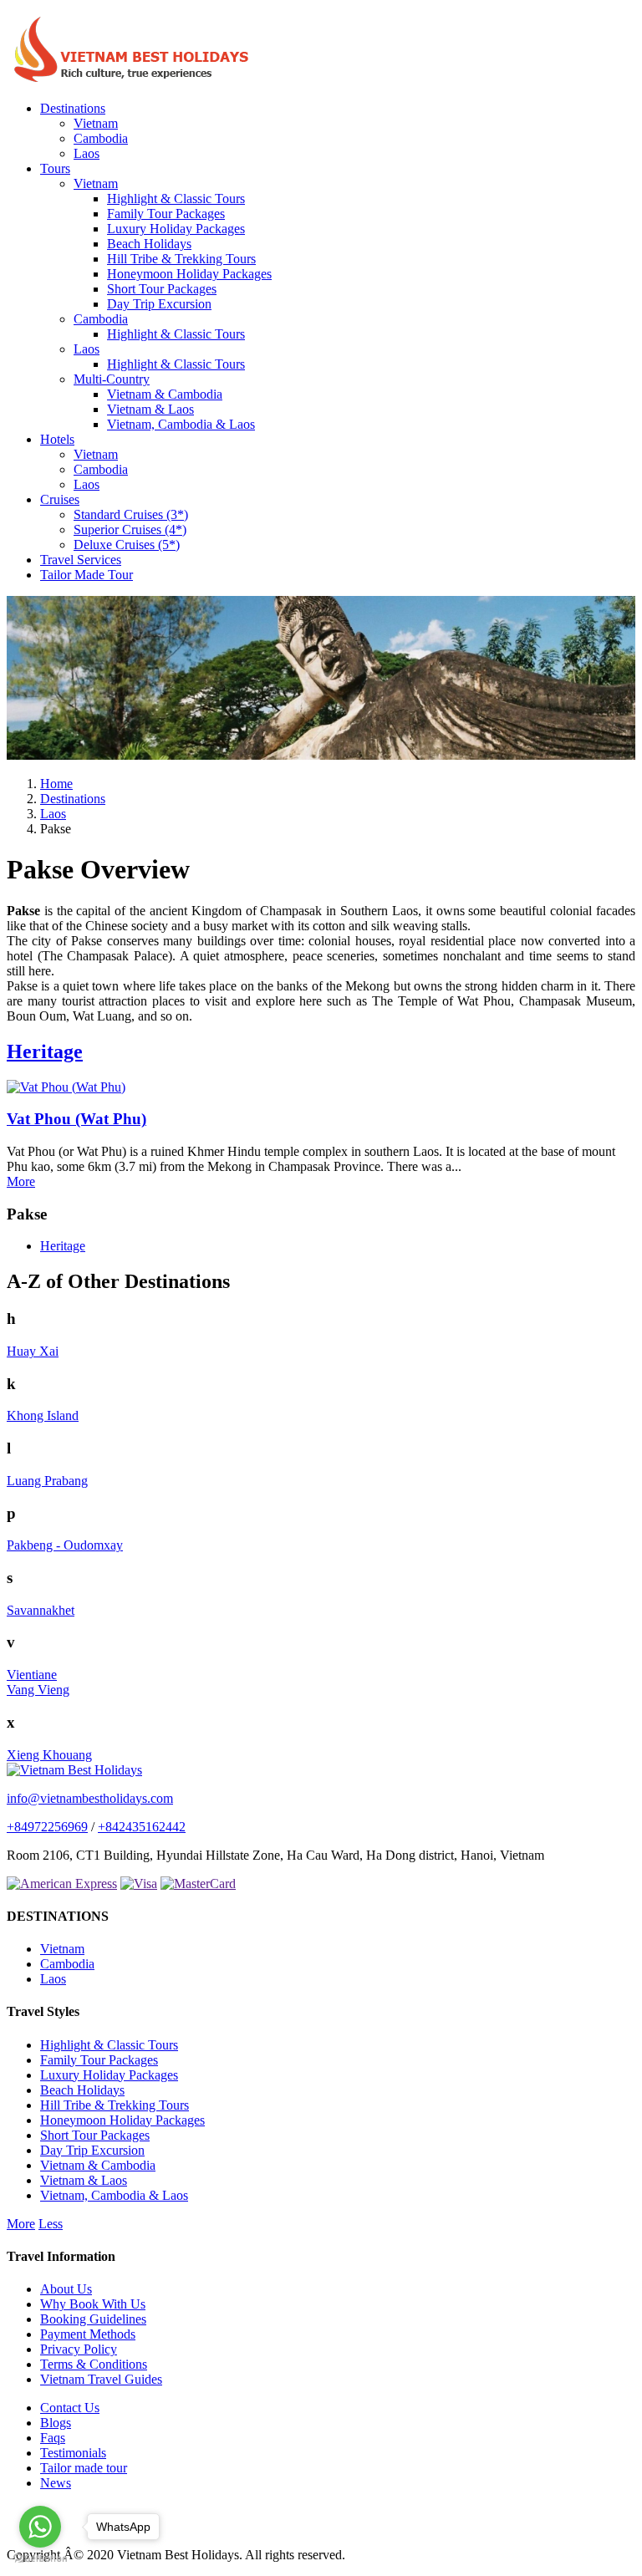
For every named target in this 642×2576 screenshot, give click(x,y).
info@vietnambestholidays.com (90, 1798)
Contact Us (70, 2408)
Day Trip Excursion (159, 304)
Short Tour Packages (162, 289)
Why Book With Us (93, 2304)
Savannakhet (41, 1610)
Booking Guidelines (93, 2319)
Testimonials (73, 2453)
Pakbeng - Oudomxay (65, 1545)
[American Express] (62, 1884)
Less (51, 2224)
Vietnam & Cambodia (165, 394)
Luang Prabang (47, 1481)
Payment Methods (88, 2334)
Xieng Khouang (49, 1755)
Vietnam (96, 123)
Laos (87, 153)
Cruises (60, 499)
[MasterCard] (198, 1884)
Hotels (57, 439)
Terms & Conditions (94, 2364)
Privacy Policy (79, 2349)
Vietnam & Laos (150, 409)
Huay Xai (33, 1351)
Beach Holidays (149, 244)
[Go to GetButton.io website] (40, 2559)
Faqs (53, 2438)
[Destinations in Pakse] (321, 755)
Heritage (45, 1051)
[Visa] (139, 1884)
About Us (66, 2289)
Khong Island (43, 1415)
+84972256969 (47, 1827)
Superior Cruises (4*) (130, 529)
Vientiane (32, 1675)
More (21, 1181)
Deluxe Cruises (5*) (127, 545)
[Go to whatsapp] (40, 2527)
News (56, 2483)
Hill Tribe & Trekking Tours (181, 259)
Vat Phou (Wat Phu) (76, 1119)
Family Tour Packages (166, 214)
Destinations (73, 108)
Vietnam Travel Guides (101, 2379)
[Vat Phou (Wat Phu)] (66, 1087)
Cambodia (101, 138)
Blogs (56, 2423)
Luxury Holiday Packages (176, 229)
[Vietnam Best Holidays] (132, 80)
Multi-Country (112, 379)
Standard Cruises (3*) (131, 514)
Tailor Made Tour (87, 575)
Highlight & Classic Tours (176, 199)
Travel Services (81, 560)
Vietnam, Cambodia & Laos (181, 424)
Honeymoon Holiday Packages (189, 274)
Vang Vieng (38, 1690)
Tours (55, 168)
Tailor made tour (84, 2468)
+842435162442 (142, 1827)
